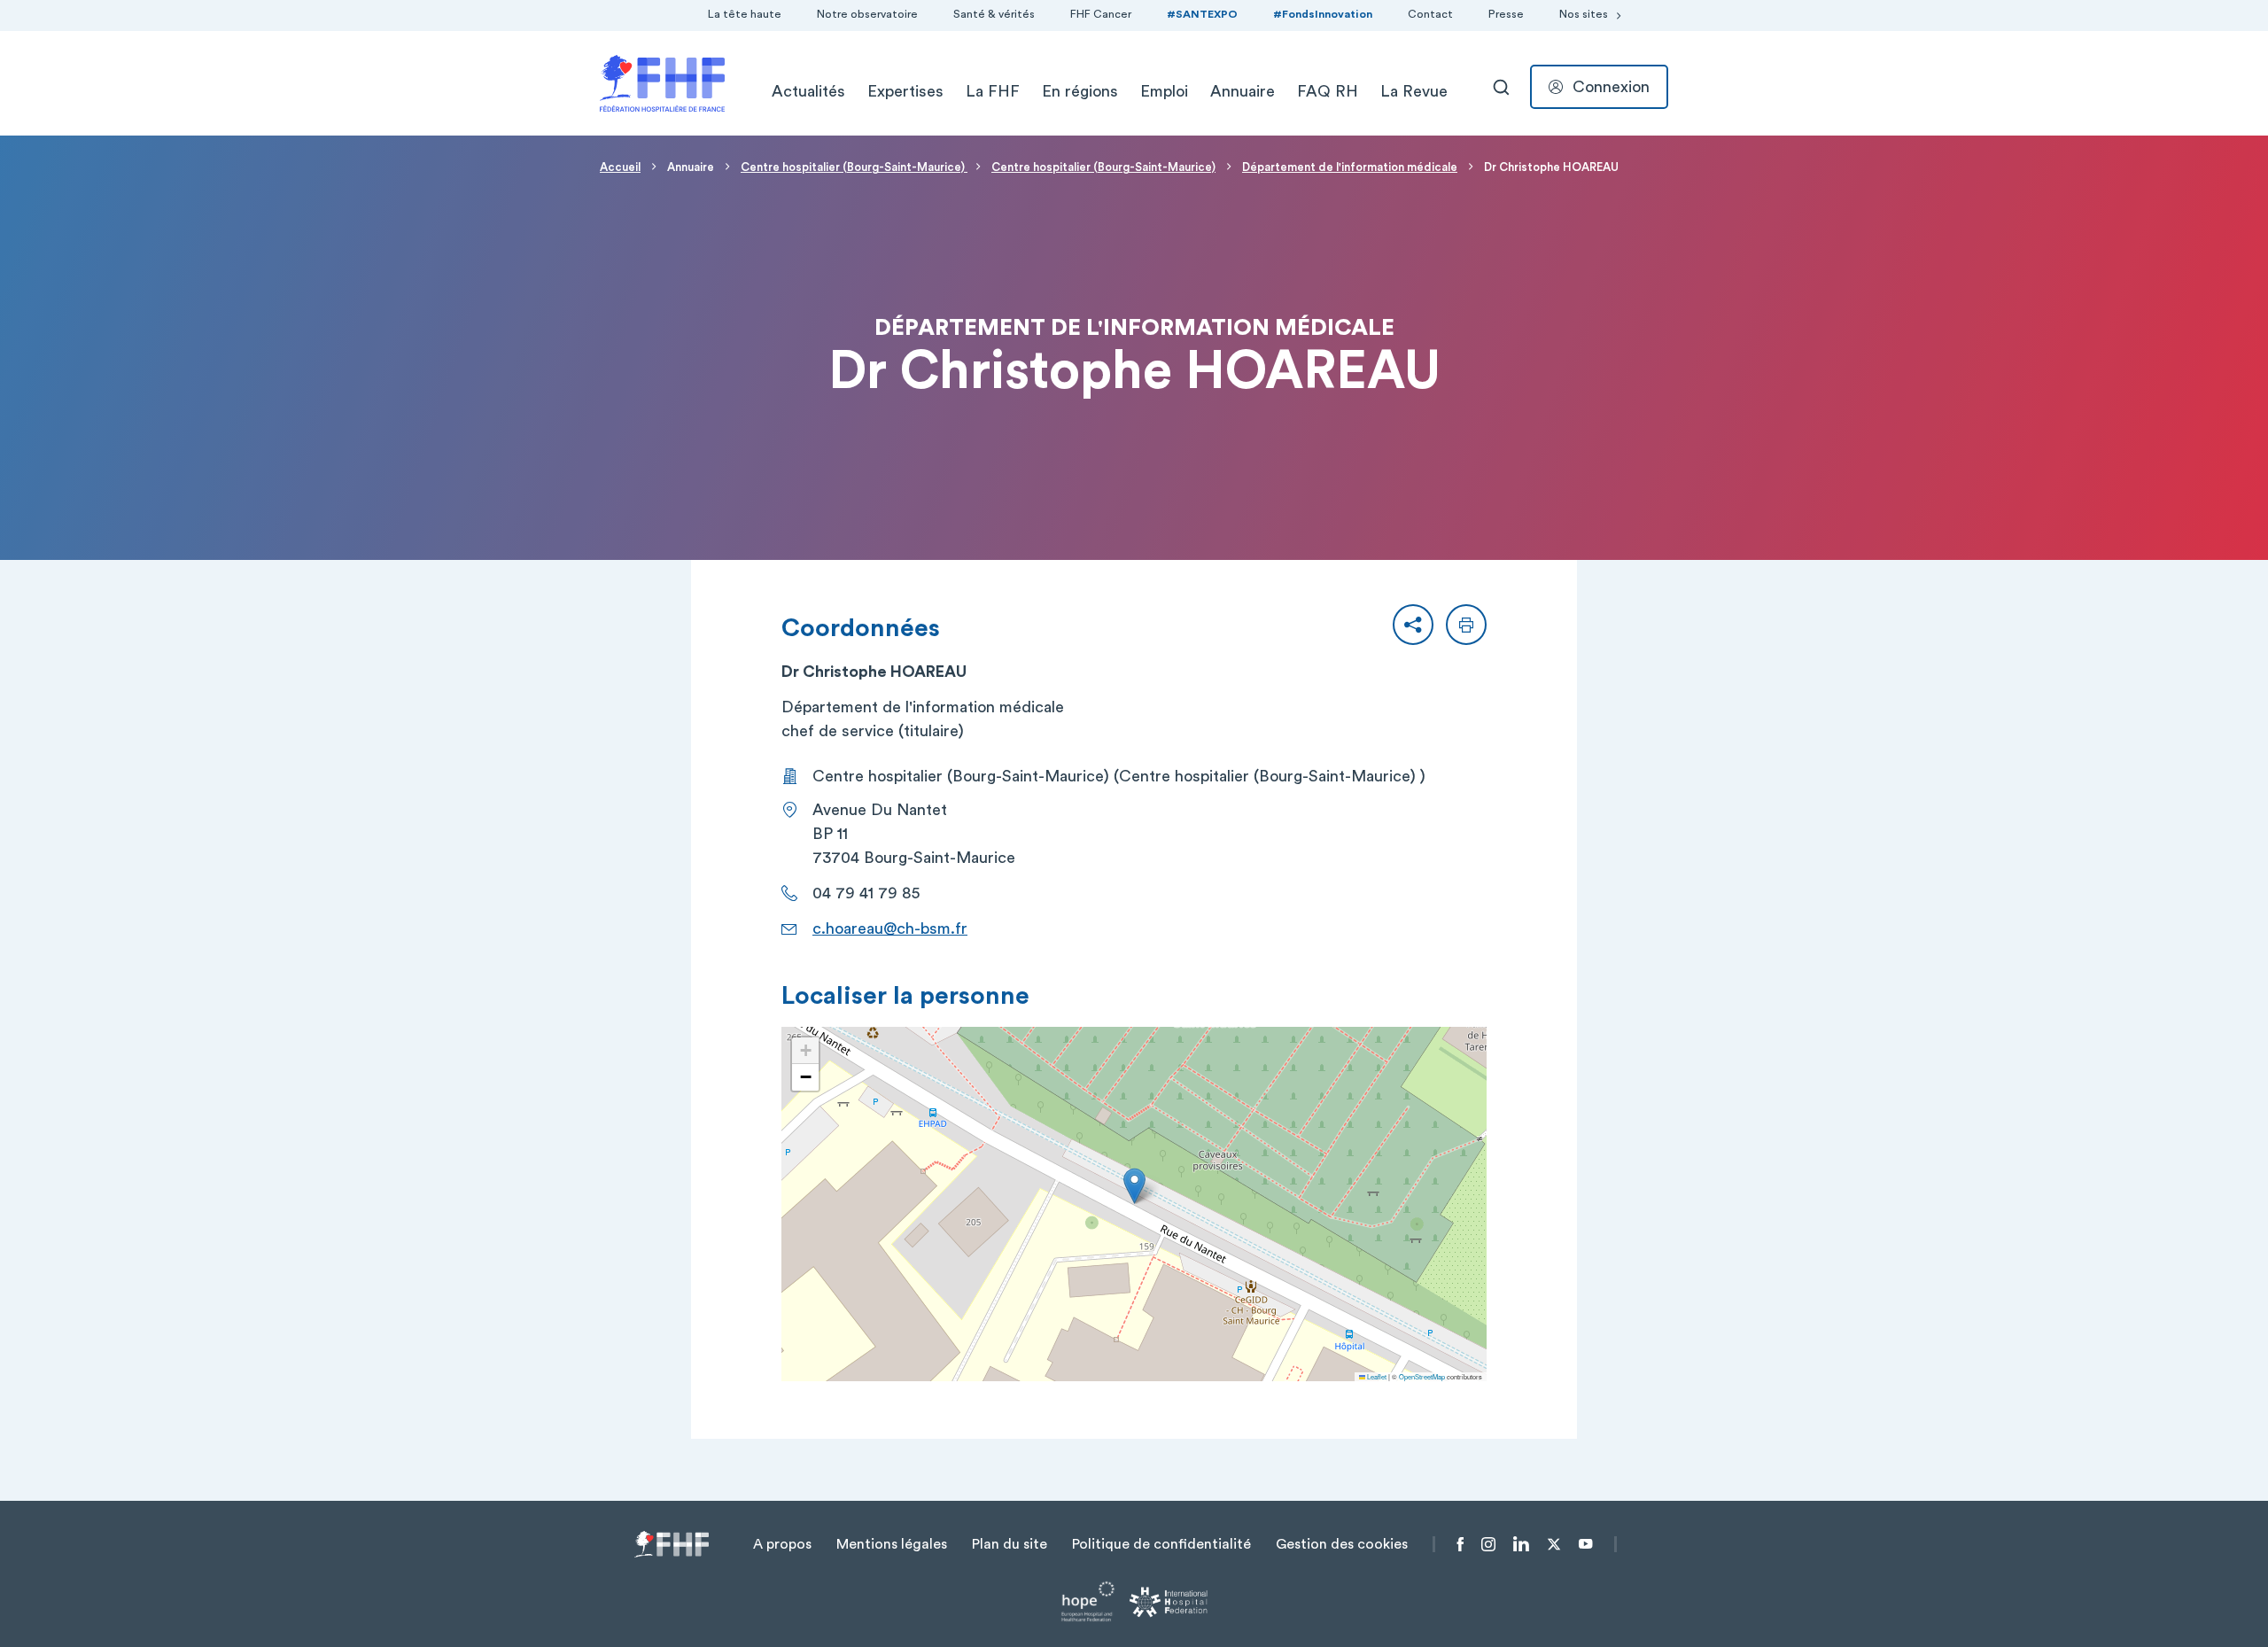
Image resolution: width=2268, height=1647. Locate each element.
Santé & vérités (994, 14)
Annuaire (1243, 91)
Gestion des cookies (1342, 1544)
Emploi (1164, 91)
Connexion (1611, 87)
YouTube (1585, 1544)
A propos (782, 1544)
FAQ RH (1328, 91)
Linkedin (1521, 1544)
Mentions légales (892, 1544)
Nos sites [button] (1584, 14)
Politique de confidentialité (1161, 1544)
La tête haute (745, 14)
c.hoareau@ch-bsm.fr (890, 928)
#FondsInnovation (1323, 14)
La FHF (993, 91)
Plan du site (1010, 1544)
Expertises (905, 91)
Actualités (808, 91)
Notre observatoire (867, 14)
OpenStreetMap (1422, 1376)
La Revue (1414, 91)
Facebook (1460, 1544)
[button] (1413, 625)
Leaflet (1376, 1376)
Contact (1430, 14)
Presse (1506, 14)
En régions (1080, 91)
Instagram (1488, 1544)
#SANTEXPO (1202, 14)
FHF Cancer (1101, 14)
